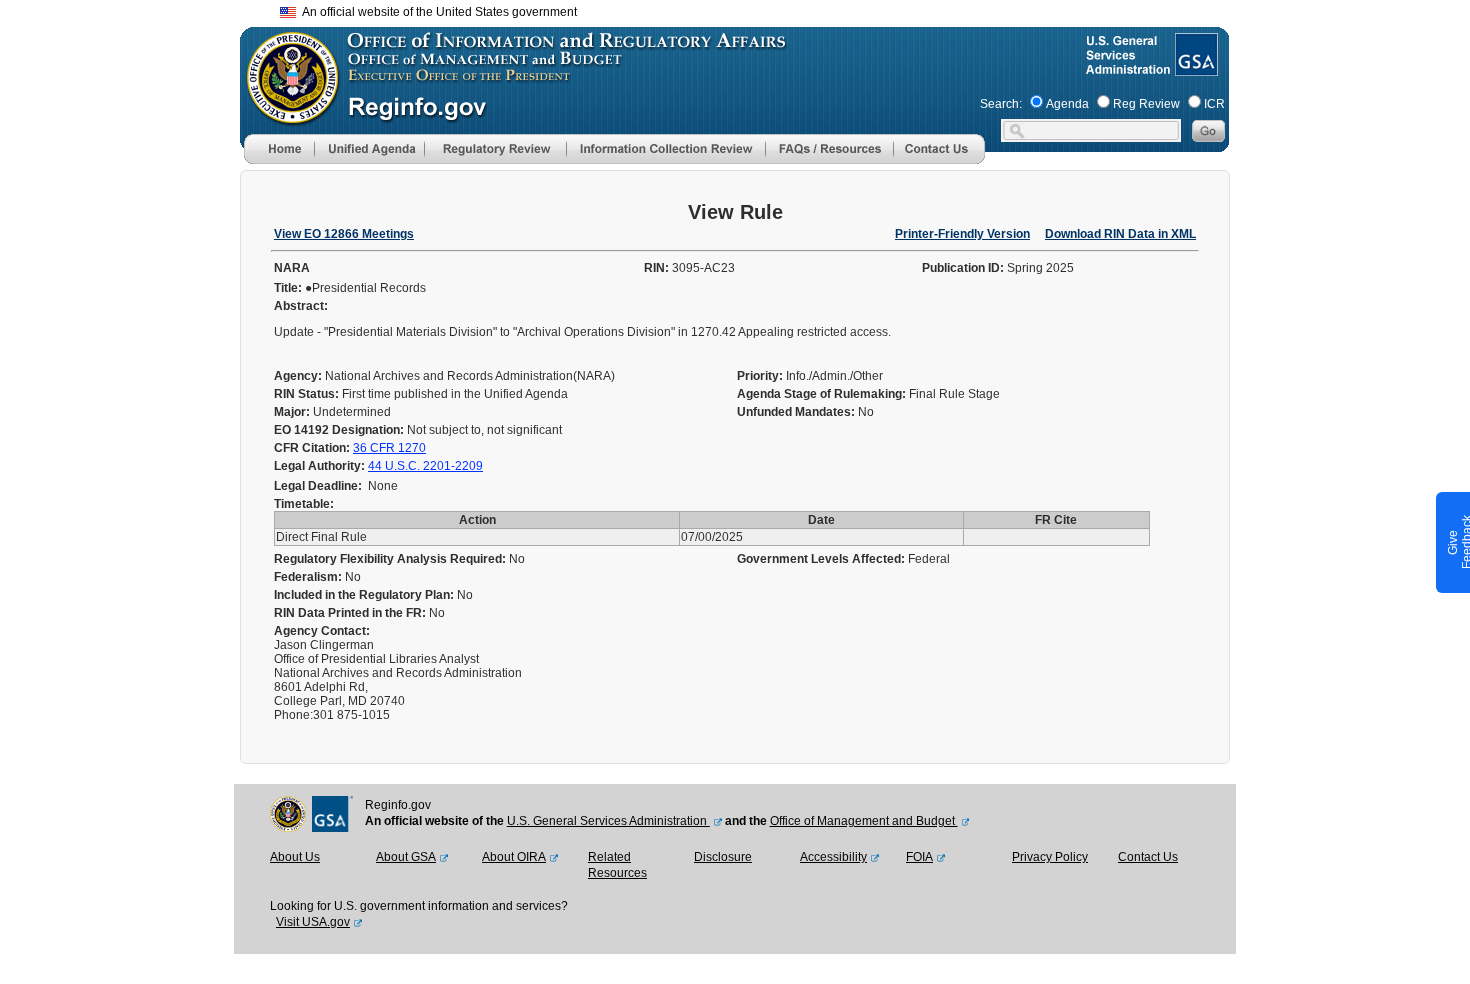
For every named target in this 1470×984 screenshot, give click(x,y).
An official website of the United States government (436, 12)
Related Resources (617, 865)
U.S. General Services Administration (608, 821)
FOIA (919, 857)
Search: (1001, 104)
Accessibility (833, 857)
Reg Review (1146, 104)
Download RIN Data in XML (1120, 234)
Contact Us (1148, 857)
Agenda (1067, 104)
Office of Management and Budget (864, 821)
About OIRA (514, 857)
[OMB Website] (286, 115)
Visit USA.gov (313, 922)
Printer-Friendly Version (962, 234)
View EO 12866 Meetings (344, 234)
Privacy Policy (1050, 857)
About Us (295, 857)
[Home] (279, 160)
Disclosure (723, 857)
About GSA (406, 857)
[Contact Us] (939, 160)
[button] (369, 149)
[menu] (369, 149)
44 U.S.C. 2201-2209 (425, 466)
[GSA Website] (1194, 68)
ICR (1214, 104)
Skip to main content (747, 9)
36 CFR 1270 (389, 448)
